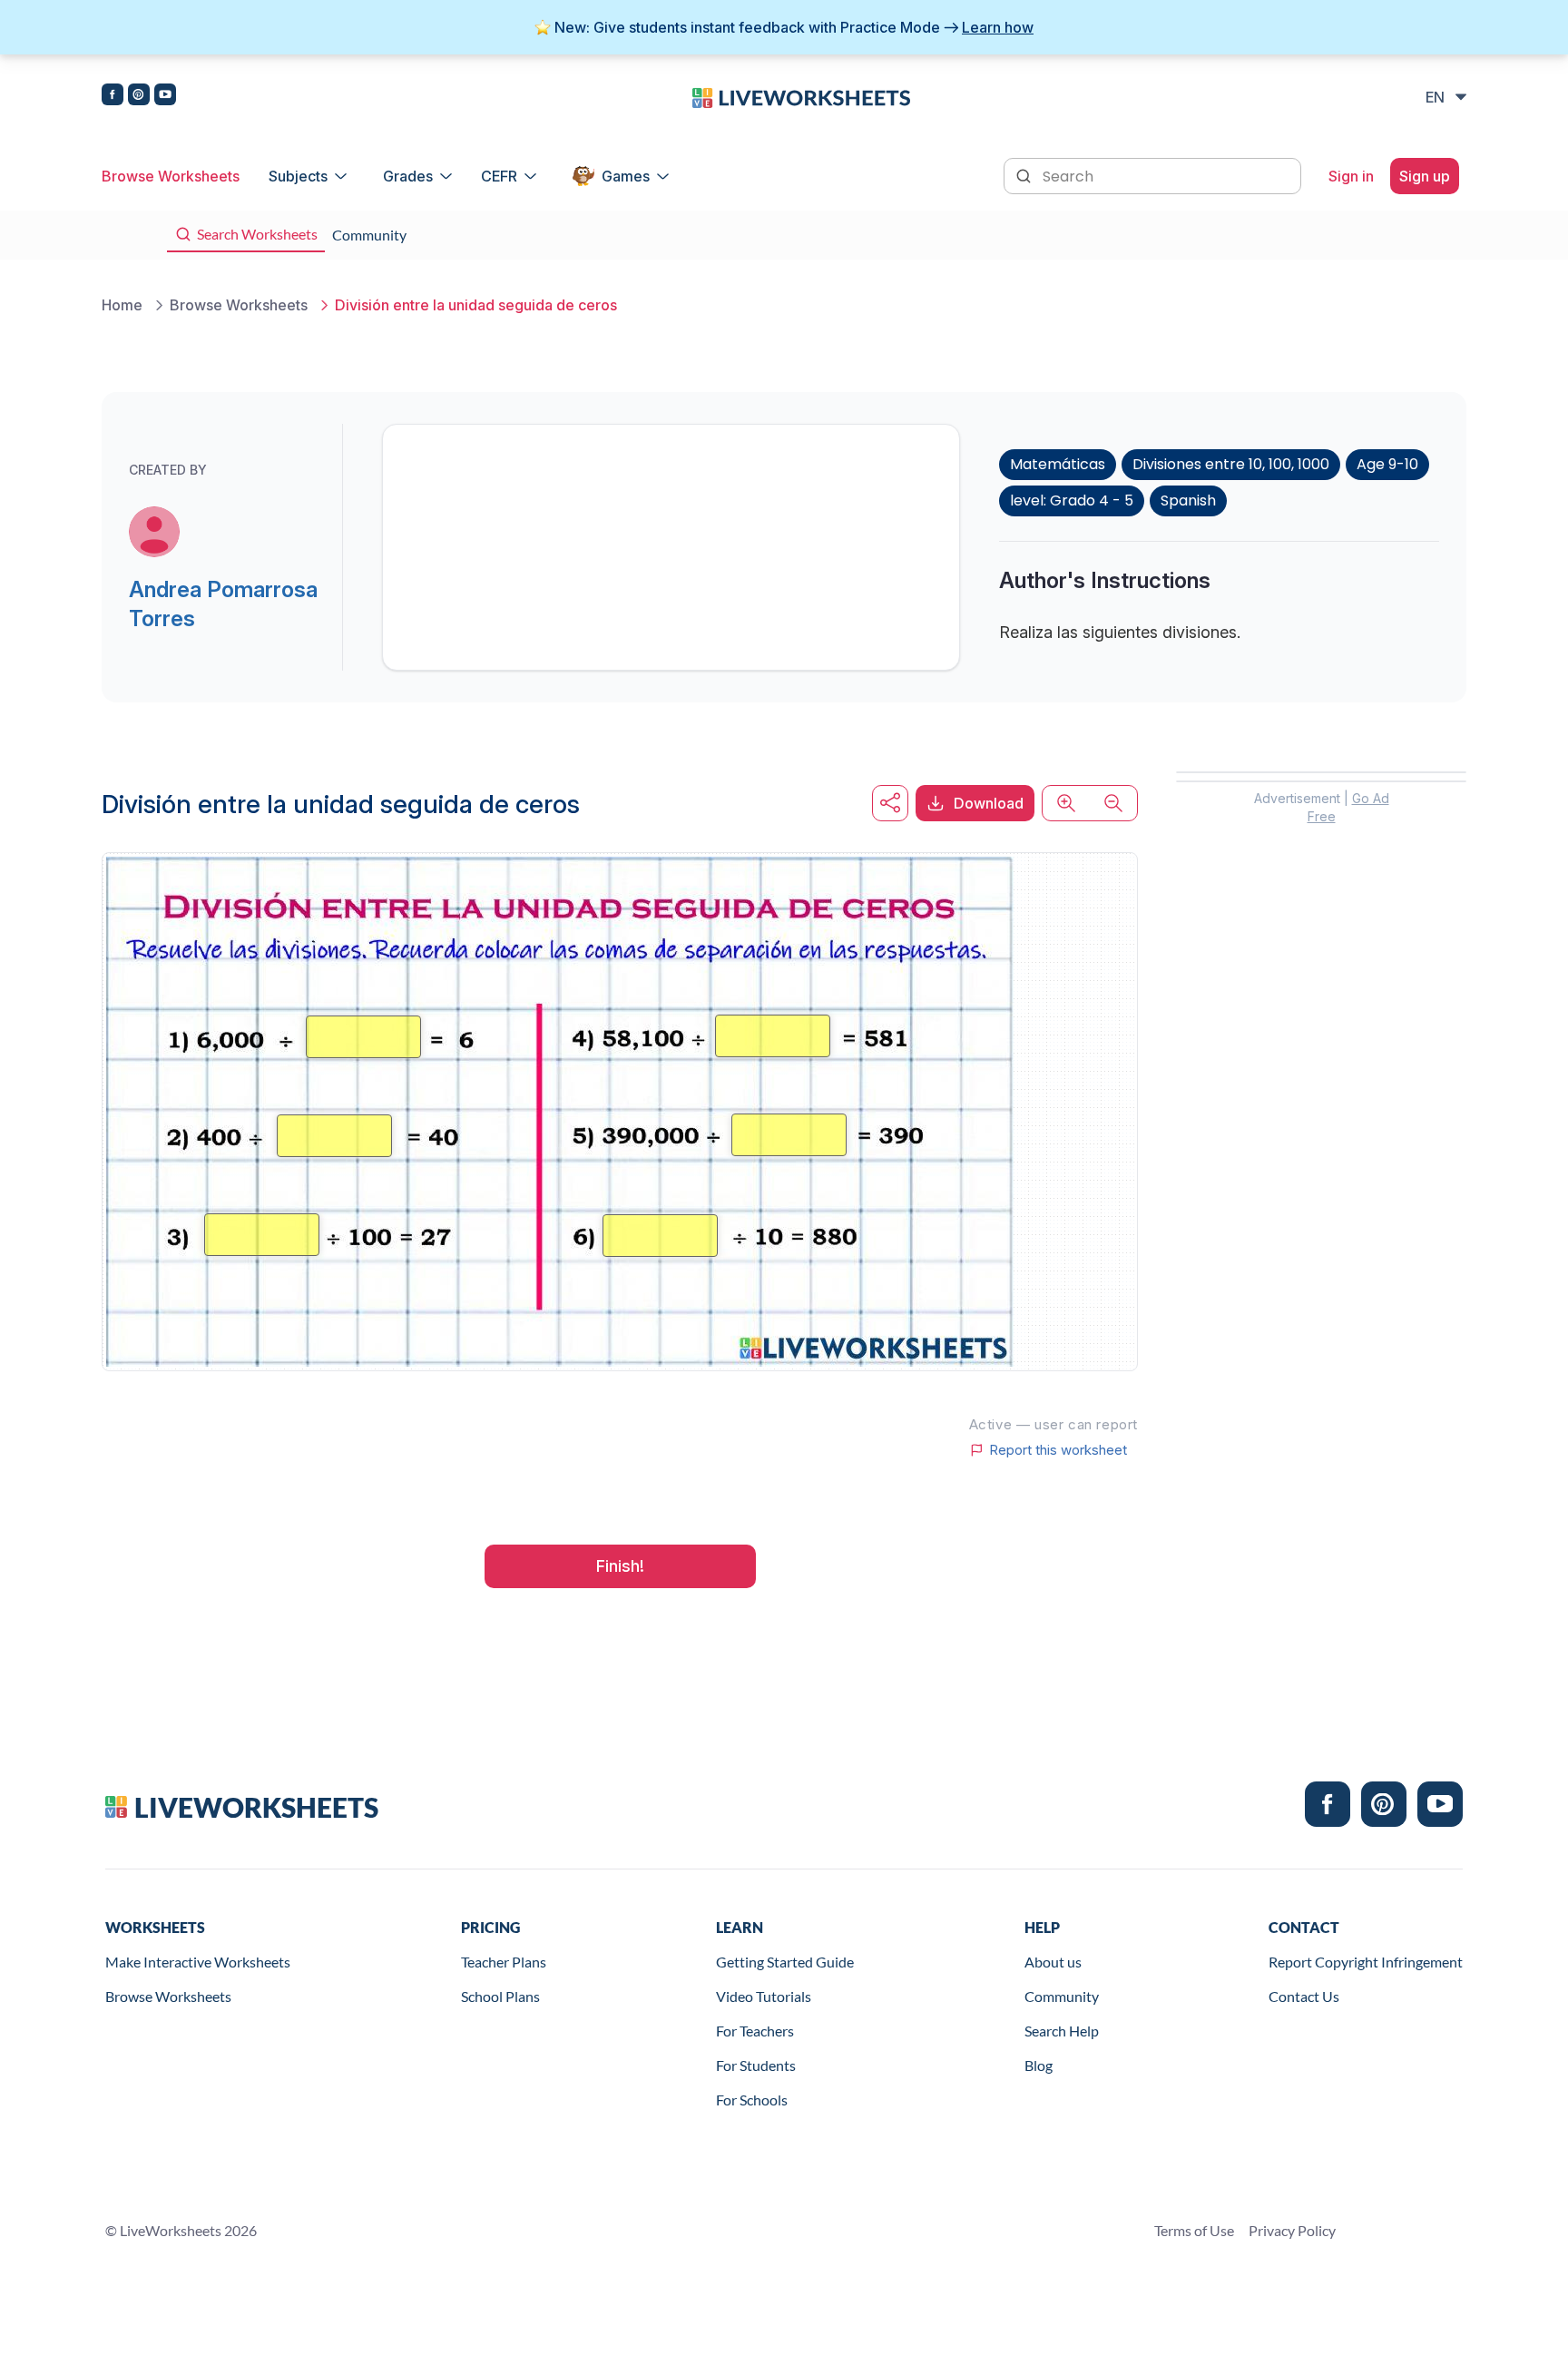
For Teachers (755, 2031)
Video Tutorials (764, 1996)
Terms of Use (1194, 2230)
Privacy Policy (1292, 2230)
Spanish (1188, 500)
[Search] (1025, 174)
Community (1062, 1996)
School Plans (500, 1996)
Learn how (998, 27)
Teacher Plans (504, 1962)
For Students (756, 2065)
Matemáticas (1058, 464)
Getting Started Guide (785, 1962)
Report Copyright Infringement (1366, 1962)
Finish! (620, 1566)
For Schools (752, 2100)
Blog (1039, 2065)
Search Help (1062, 2031)
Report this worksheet (1058, 1450)
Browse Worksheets (171, 176)
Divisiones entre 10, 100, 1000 (1231, 464)
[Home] (801, 96)
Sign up (1425, 176)
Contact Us (1304, 1996)
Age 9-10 (1387, 464)
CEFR (499, 176)
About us (1053, 1962)
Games (626, 176)
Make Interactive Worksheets (198, 1962)
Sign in (1351, 176)
